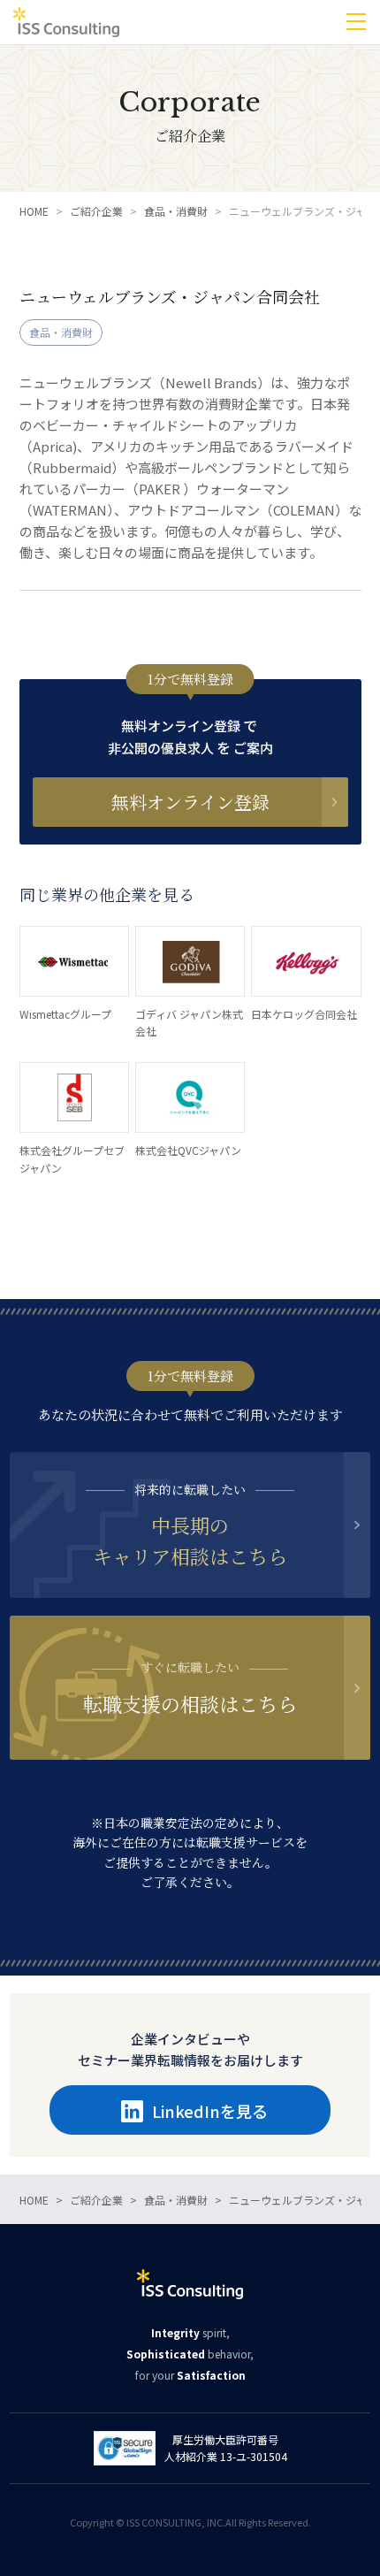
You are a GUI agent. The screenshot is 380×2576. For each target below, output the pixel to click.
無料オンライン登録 (190, 802)
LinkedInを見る (210, 2111)
